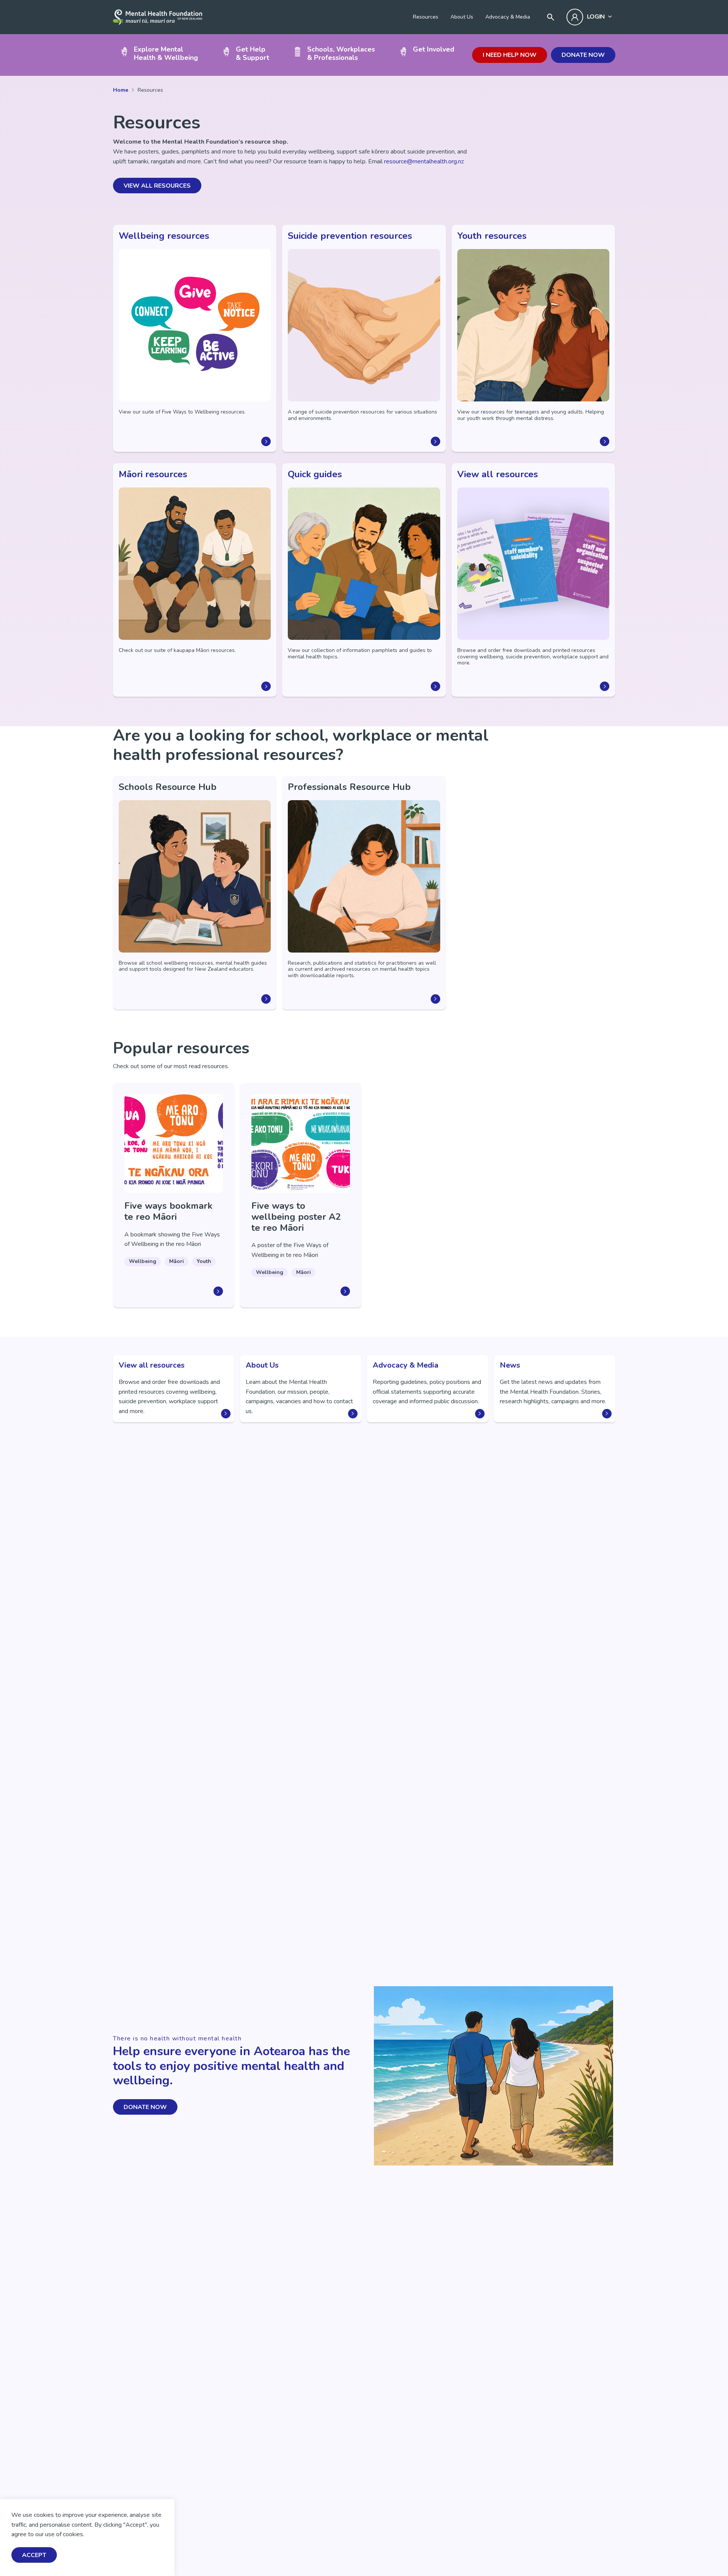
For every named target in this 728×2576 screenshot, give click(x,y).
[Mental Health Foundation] (158, 17)
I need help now (510, 55)
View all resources (157, 186)
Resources (426, 17)
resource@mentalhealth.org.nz (424, 161)
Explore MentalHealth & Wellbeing (166, 53)
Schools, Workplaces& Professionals (341, 53)
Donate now (583, 55)
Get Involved (434, 49)
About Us (462, 17)
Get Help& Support (253, 53)
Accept (34, 2555)
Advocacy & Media (508, 17)
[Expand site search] (551, 17)
